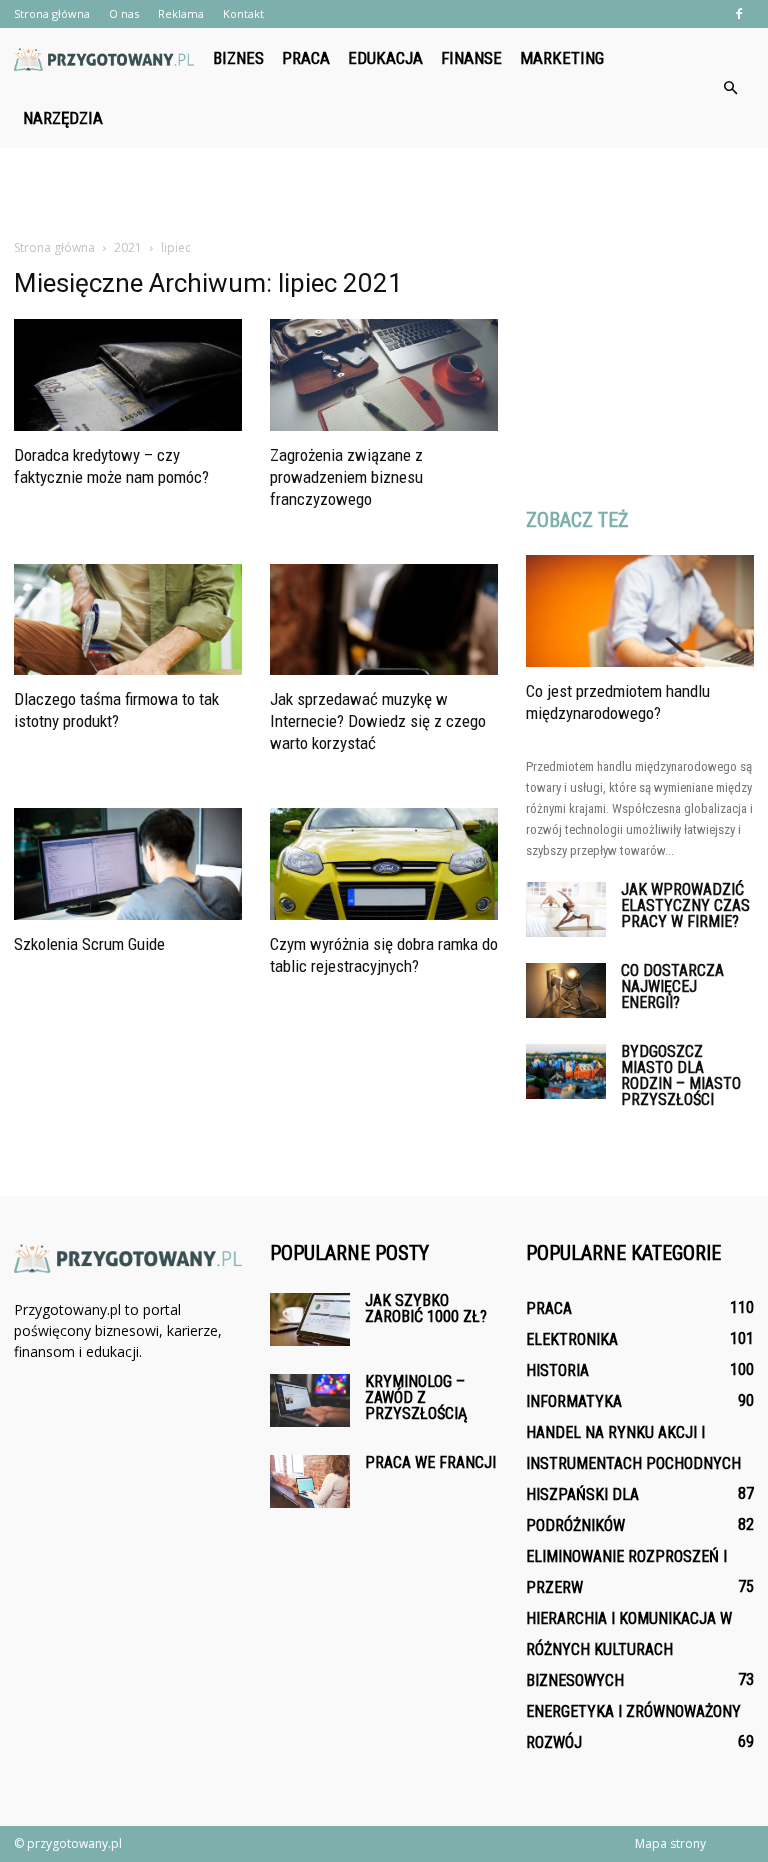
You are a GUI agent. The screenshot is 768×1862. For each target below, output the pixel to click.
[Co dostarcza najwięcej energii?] (566, 990)
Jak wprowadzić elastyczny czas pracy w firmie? (685, 905)
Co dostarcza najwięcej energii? (672, 986)
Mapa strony (670, 1843)
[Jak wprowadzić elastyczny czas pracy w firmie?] (566, 909)
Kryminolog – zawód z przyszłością (416, 1397)
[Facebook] (739, 14)
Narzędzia (63, 118)
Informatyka (574, 1401)
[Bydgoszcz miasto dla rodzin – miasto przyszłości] (566, 1071)
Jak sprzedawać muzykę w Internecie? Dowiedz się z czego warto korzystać (378, 721)
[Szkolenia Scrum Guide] (128, 864)
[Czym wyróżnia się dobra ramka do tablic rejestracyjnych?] (384, 864)
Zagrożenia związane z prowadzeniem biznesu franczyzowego (346, 477)
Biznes (238, 58)
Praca (306, 58)
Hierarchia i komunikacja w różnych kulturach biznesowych (629, 1649)
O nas (124, 13)
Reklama (181, 13)
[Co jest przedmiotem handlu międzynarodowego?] (640, 611)
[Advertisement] (384, 192)
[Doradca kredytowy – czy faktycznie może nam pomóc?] (128, 375)
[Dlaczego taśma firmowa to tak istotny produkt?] (128, 620)
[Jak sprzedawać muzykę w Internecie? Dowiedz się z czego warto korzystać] (384, 620)
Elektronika (572, 1339)
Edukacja (385, 58)
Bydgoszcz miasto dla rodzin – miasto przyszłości (681, 1075)
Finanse (471, 58)
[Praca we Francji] (310, 1481)
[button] (730, 88)
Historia (557, 1370)
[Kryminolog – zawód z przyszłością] (310, 1400)
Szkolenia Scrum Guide (89, 944)
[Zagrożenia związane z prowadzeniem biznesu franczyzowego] (384, 375)
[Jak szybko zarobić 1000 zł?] (310, 1319)
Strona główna (52, 13)
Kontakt (243, 13)
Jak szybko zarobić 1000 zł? (426, 1308)
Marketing (562, 58)
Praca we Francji (430, 1462)
